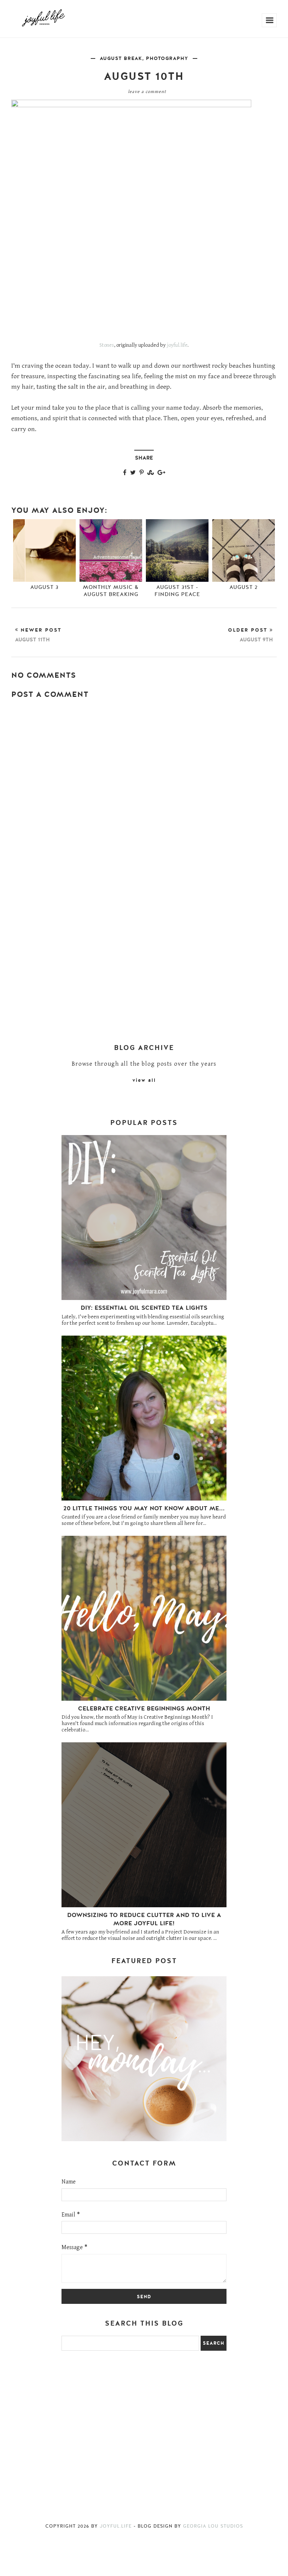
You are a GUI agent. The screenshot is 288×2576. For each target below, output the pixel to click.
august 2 (244, 587)
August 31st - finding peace (177, 591)
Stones (107, 345)
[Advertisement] (144, 829)
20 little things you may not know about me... (144, 1508)
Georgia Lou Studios (213, 2526)
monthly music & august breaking (111, 591)
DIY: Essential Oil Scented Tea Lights (144, 1308)
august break (121, 58)
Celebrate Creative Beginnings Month (144, 1709)
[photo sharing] (131, 105)
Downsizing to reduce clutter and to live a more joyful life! (144, 1919)
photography (167, 58)
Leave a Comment (147, 92)
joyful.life (177, 345)
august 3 (44, 587)
